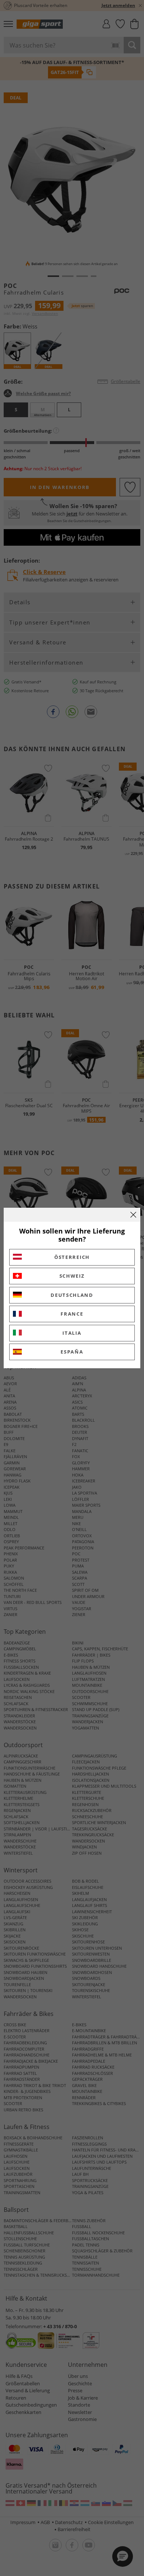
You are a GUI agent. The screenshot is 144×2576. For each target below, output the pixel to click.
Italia (72, 1333)
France (72, 1314)
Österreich (72, 1257)
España (72, 1352)
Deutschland (72, 1295)
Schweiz (72, 1276)
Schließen (133, 1215)
